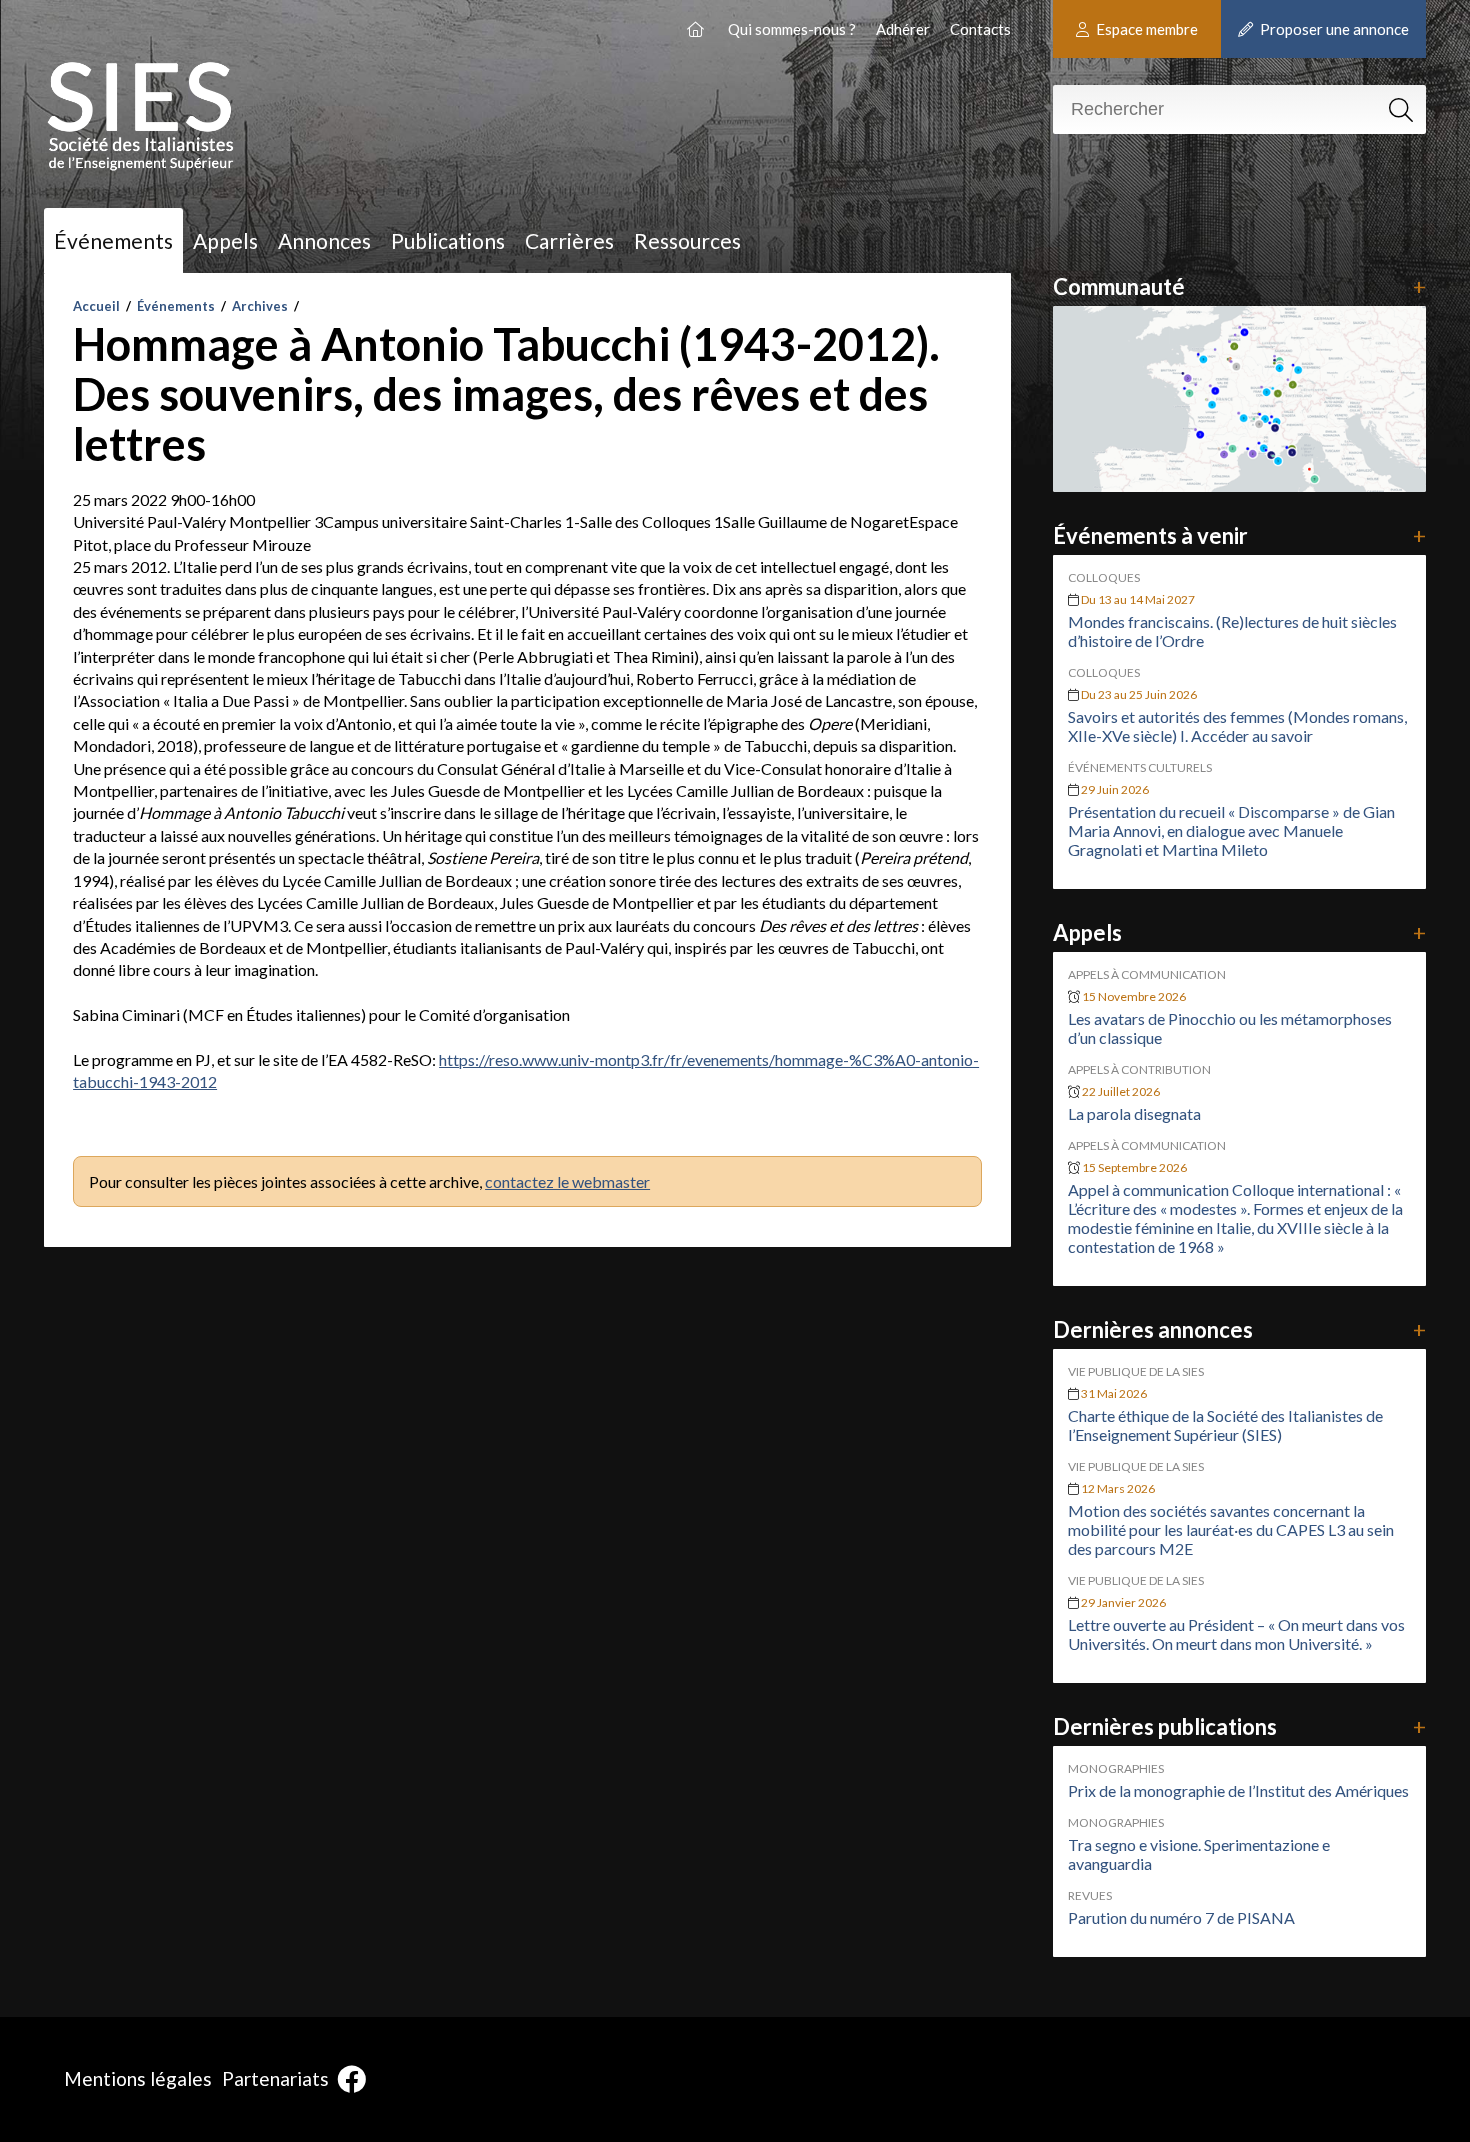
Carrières (569, 240)
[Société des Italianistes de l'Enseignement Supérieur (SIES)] (697, 29)
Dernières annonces (1239, 1329)
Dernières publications (1239, 1726)
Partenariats (275, 2078)
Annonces (324, 240)
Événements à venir (1239, 535)
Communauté (1239, 286)
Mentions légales (138, 2078)
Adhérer (903, 29)
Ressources (687, 240)
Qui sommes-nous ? (792, 29)
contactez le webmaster (567, 1181)
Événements (113, 240)
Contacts (980, 29)
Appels (225, 240)
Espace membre (1145, 29)
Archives (260, 306)
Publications (448, 240)
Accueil (96, 306)
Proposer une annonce (1333, 29)
